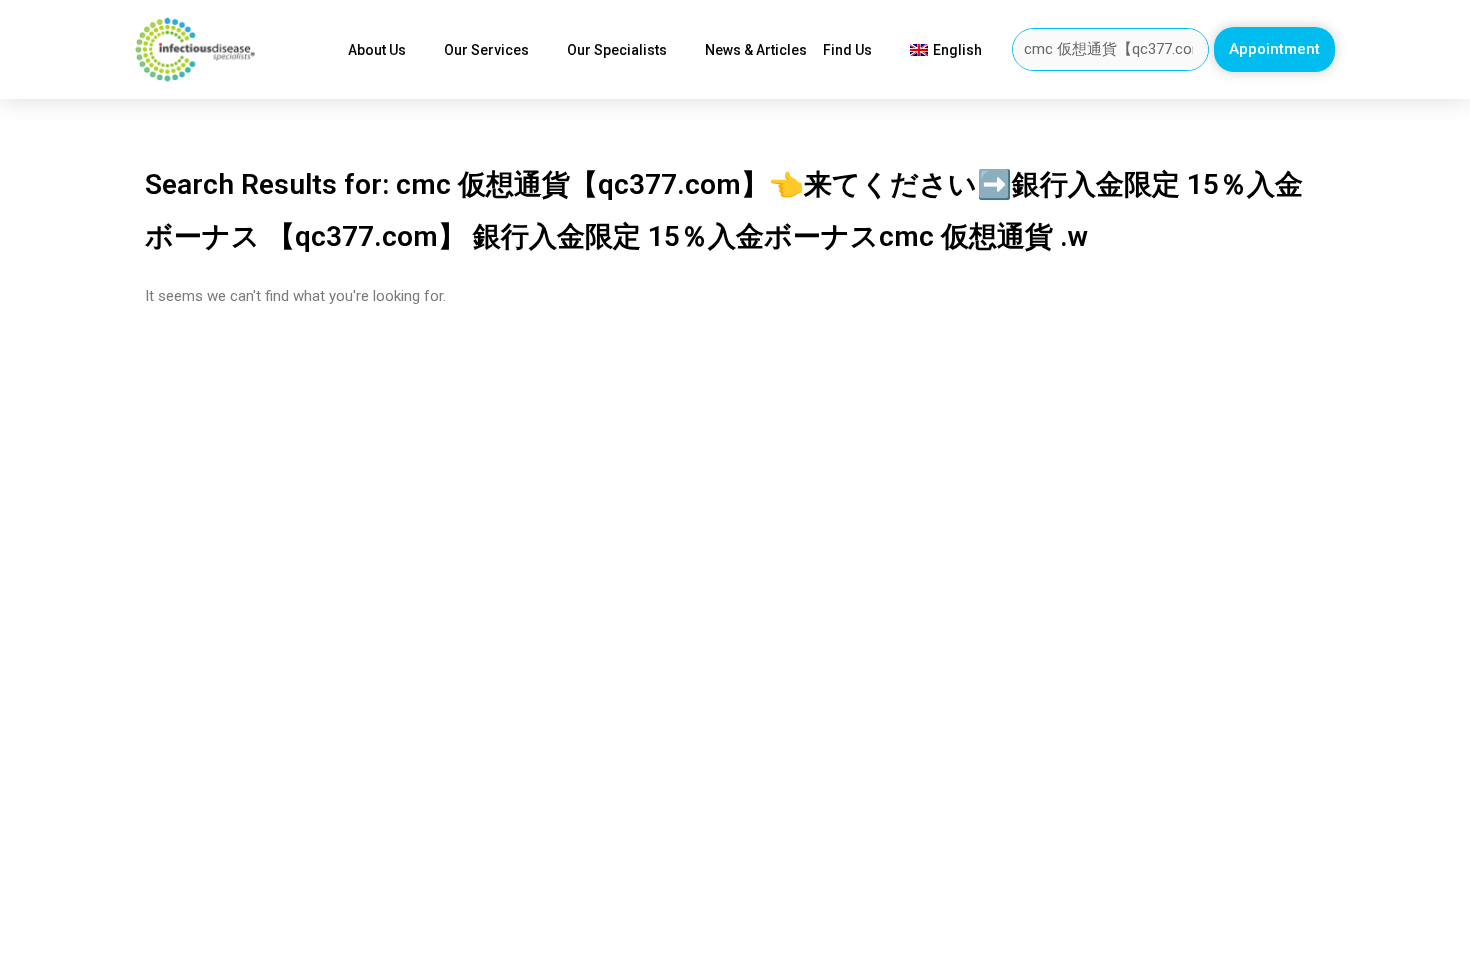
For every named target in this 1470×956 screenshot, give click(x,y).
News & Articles (756, 50)
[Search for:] (1111, 49)
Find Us (847, 50)
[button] (1274, 49)
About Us (377, 50)
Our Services (486, 50)
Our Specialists (617, 50)
